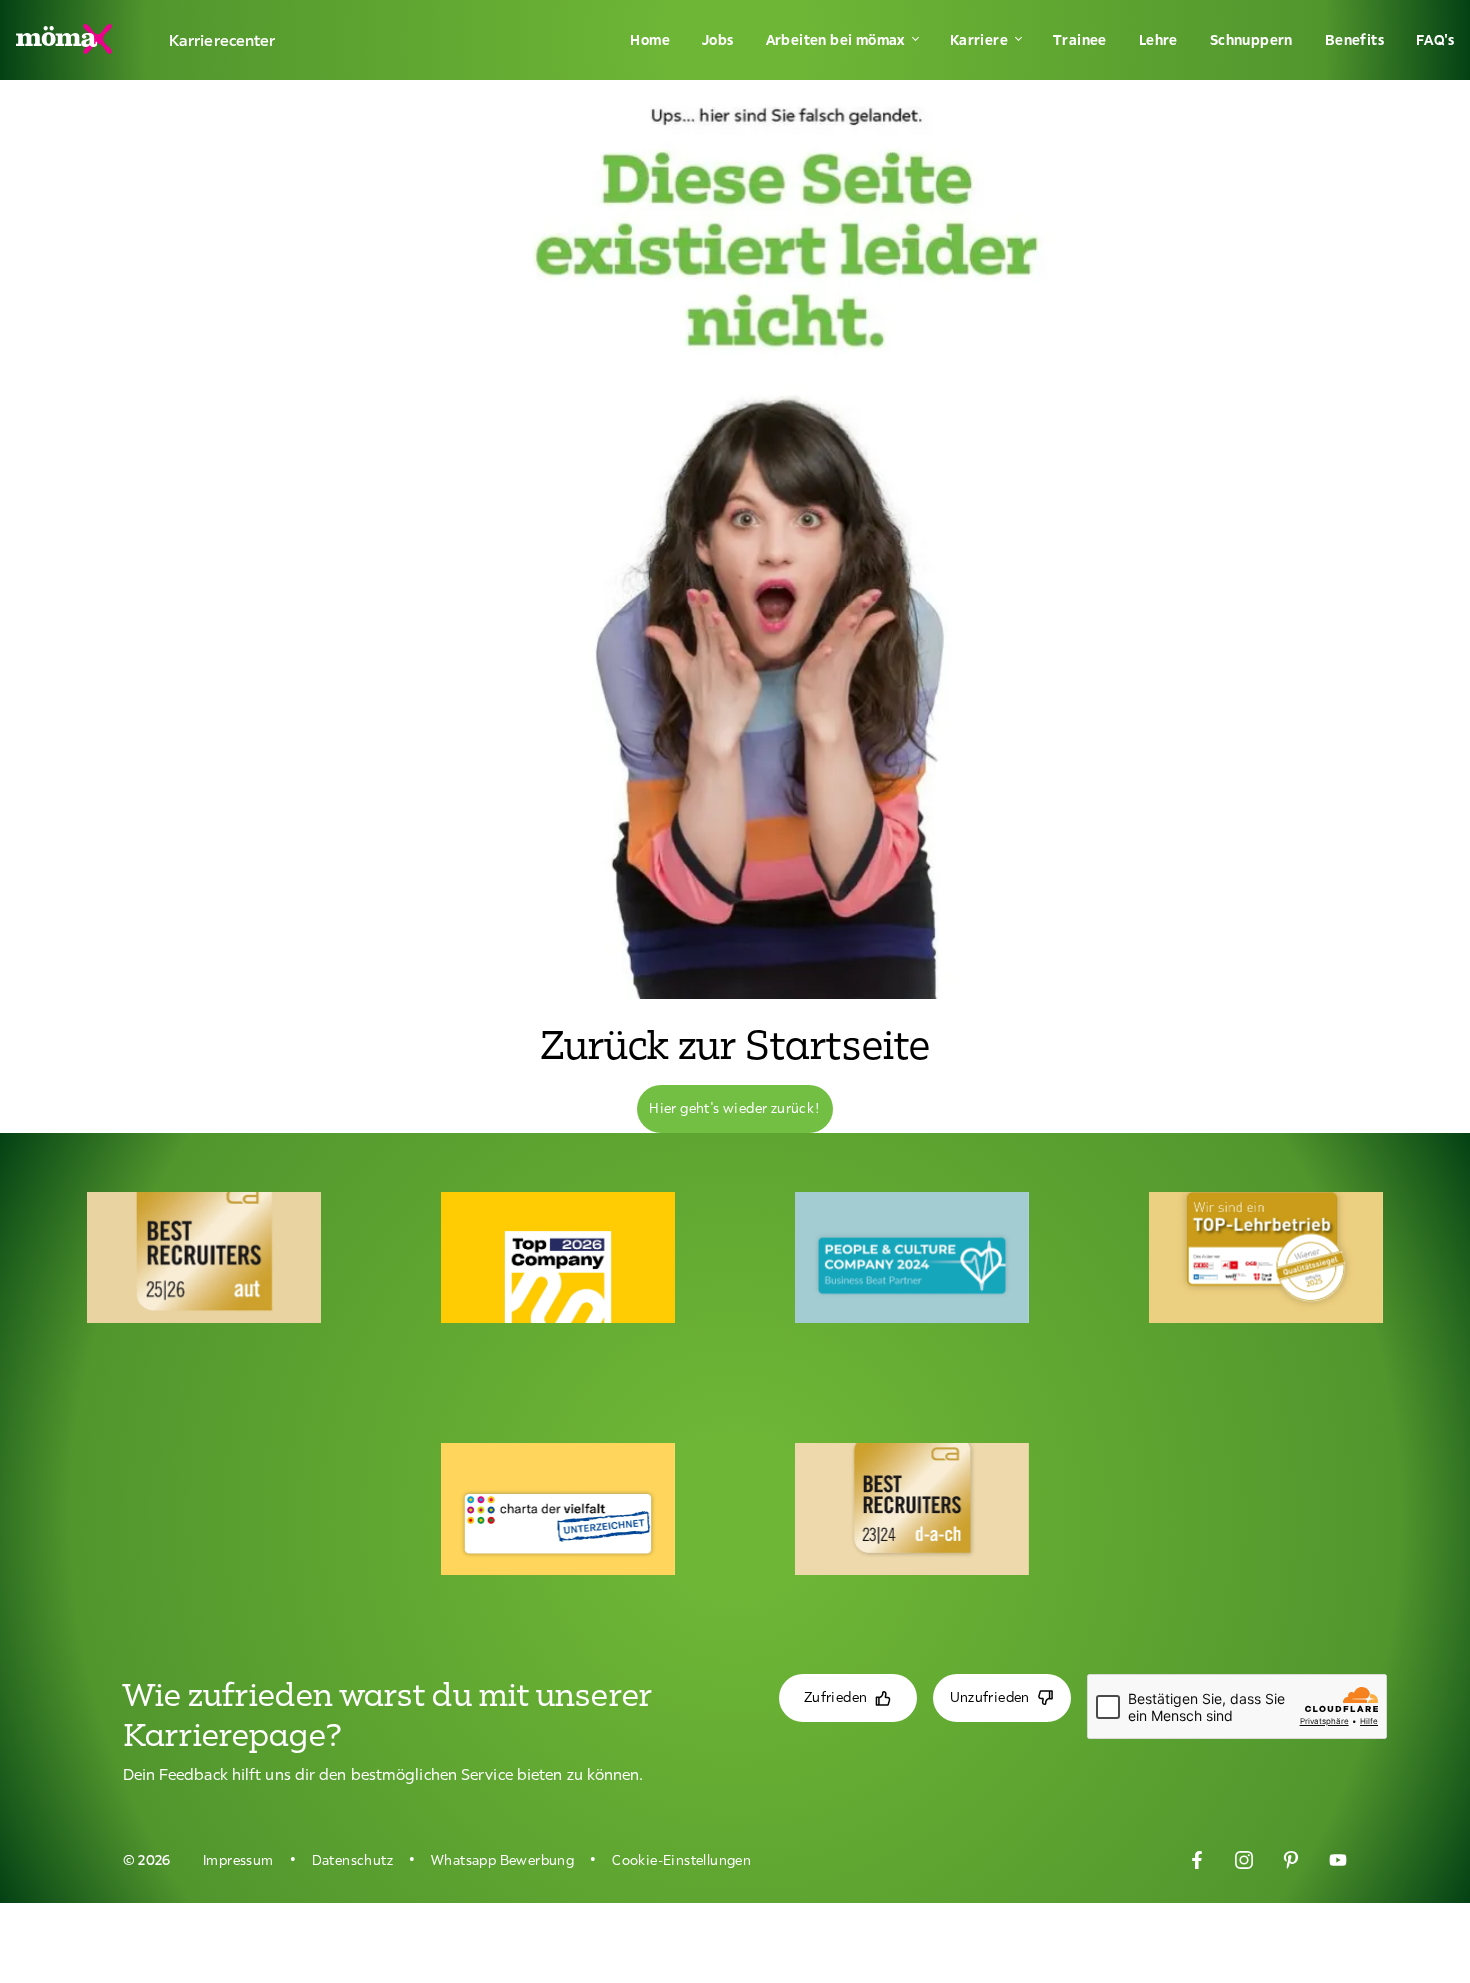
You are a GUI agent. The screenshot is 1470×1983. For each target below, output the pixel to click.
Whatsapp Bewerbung (502, 1860)
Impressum (238, 1860)
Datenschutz (352, 1860)
